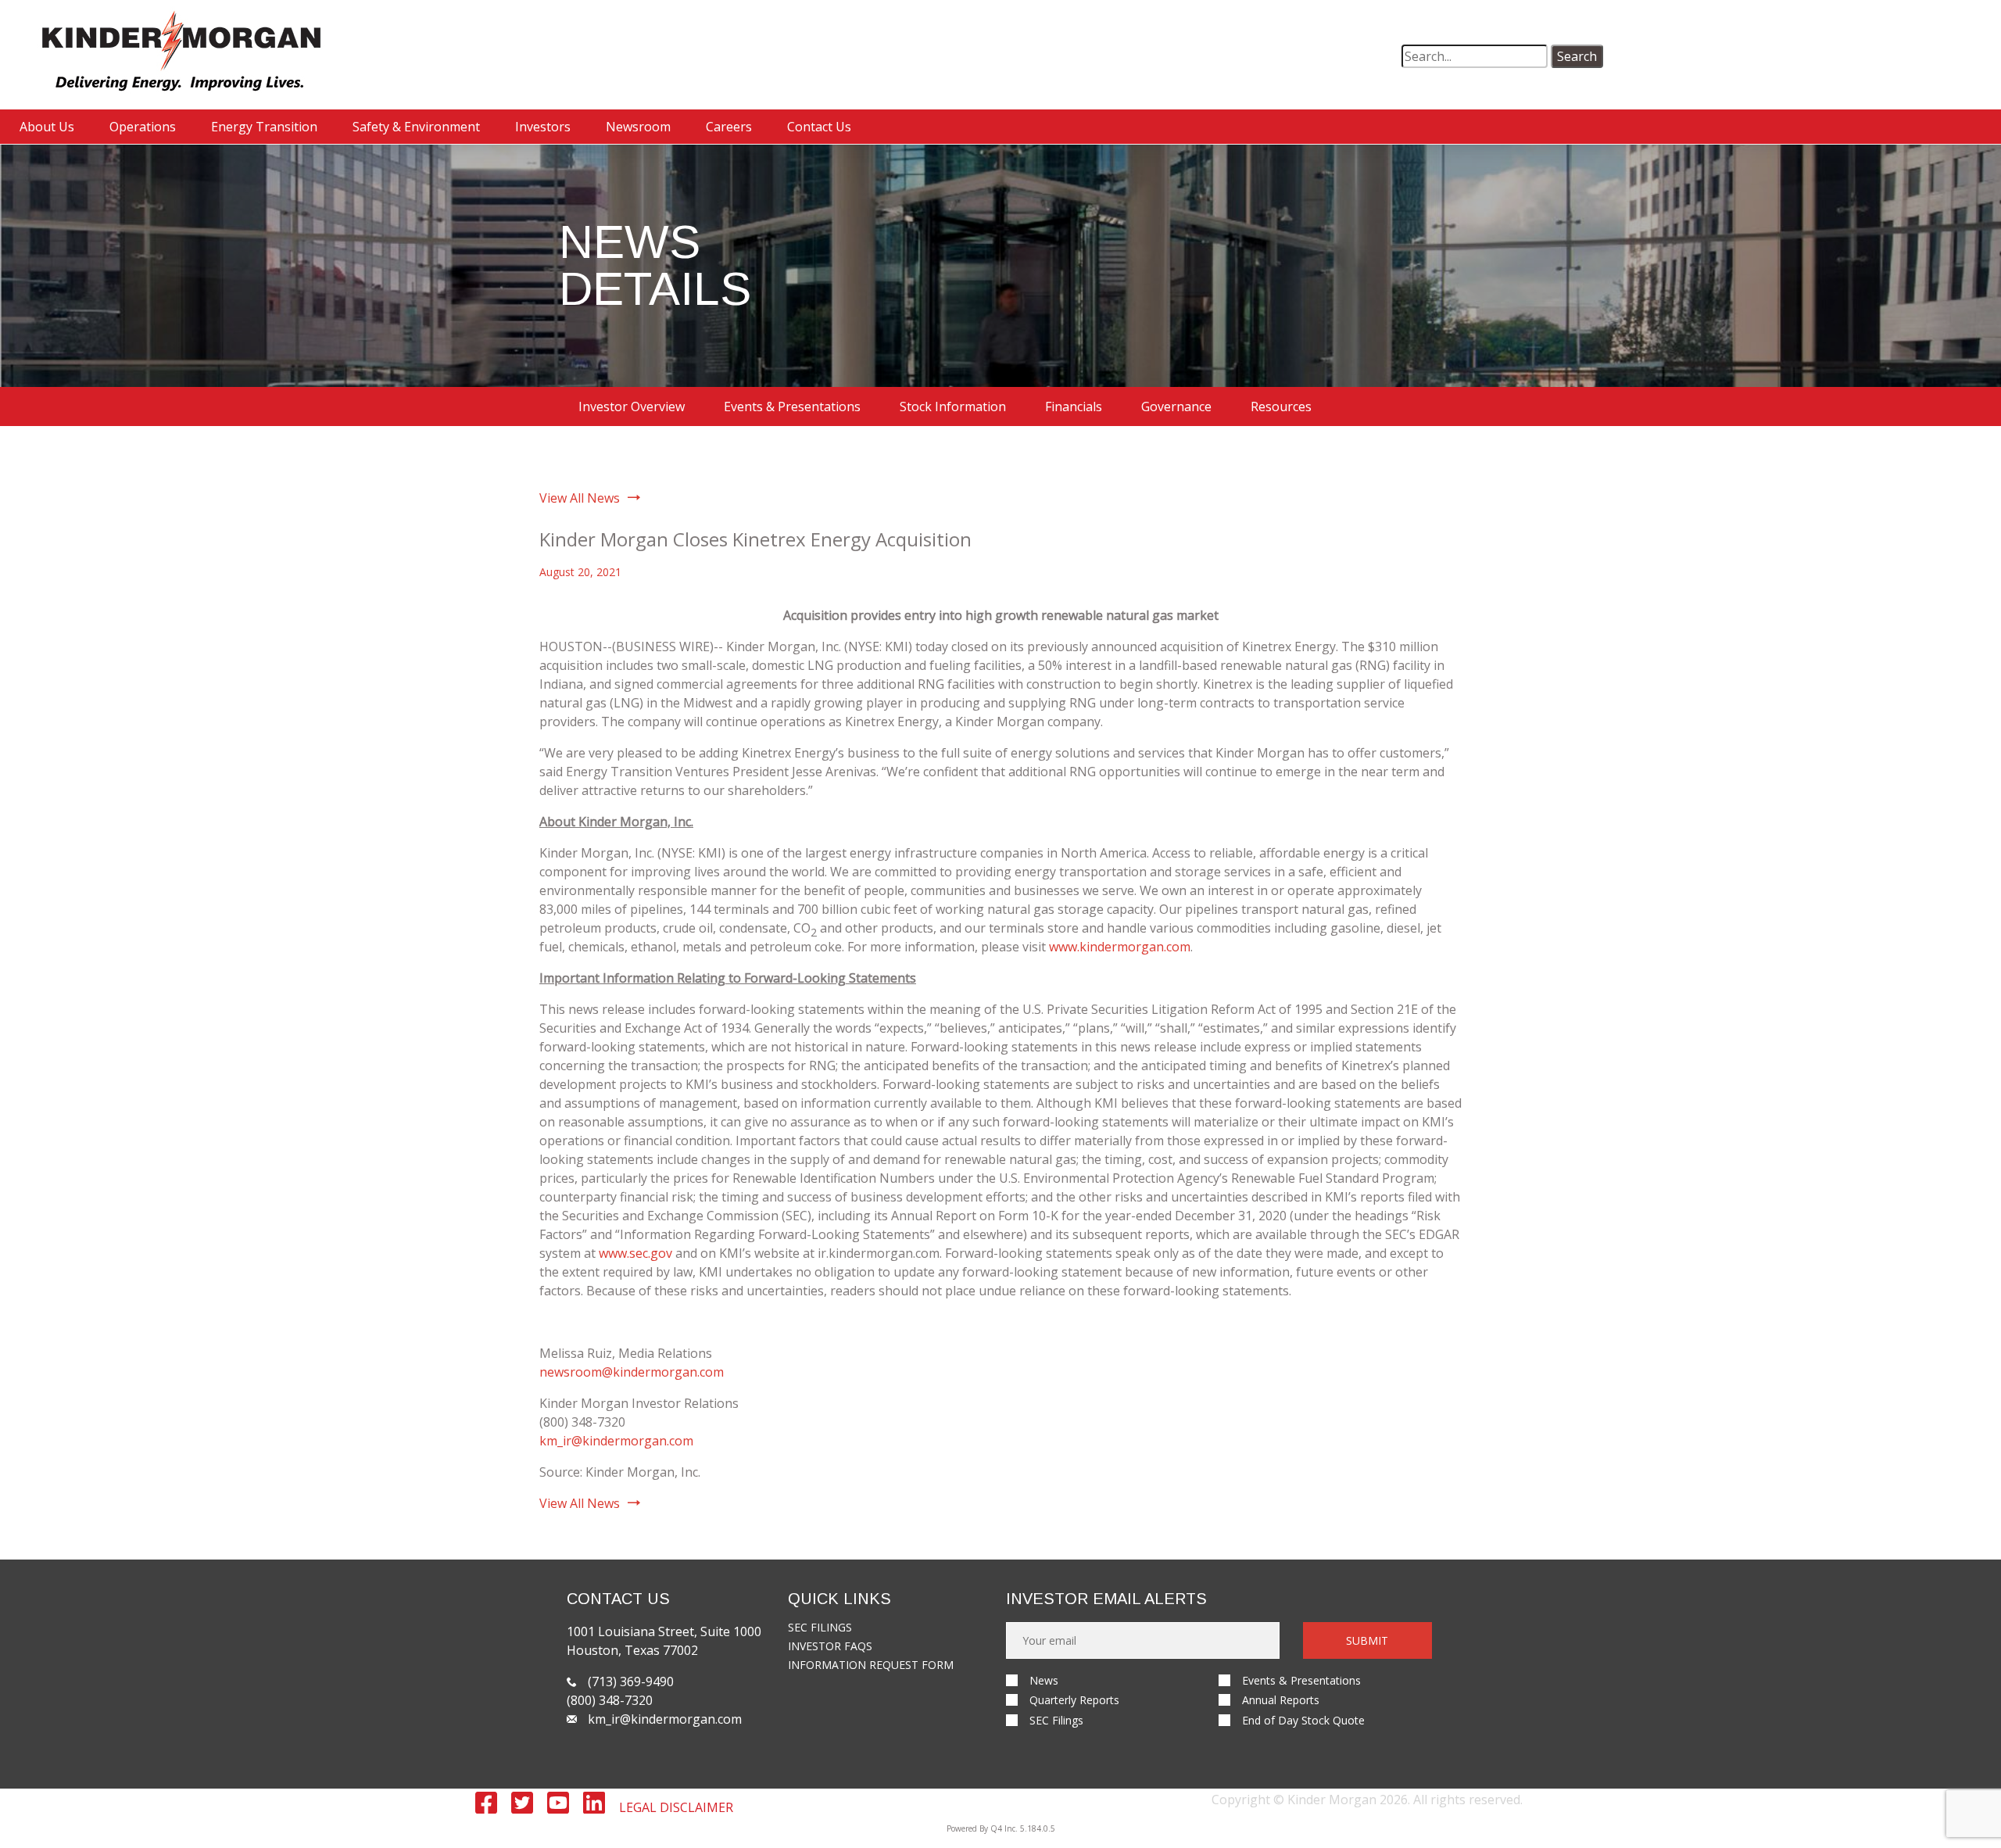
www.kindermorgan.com (1120, 947)
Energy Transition (264, 127)
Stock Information (953, 406)
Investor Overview (632, 406)
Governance (1176, 406)
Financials (1074, 406)
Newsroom (638, 127)
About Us (47, 127)
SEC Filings (820, 1627)
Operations (143, 127)
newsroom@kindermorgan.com (632, 1372)
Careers (729, 127)
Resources (1281, 406)
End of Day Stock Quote (1303, 1720)
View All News (580, 498)
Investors (543, 127)
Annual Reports (1281, 1700)
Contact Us (819, 127)
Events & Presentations (792, 406)
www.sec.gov (635, 1253)
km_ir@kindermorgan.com (616, 1441)
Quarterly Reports (1074, 1700)
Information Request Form (871, 1665)
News (1044, 1680)
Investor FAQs (830, 1646)
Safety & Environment (416, 127)
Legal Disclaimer (676, 1807)
